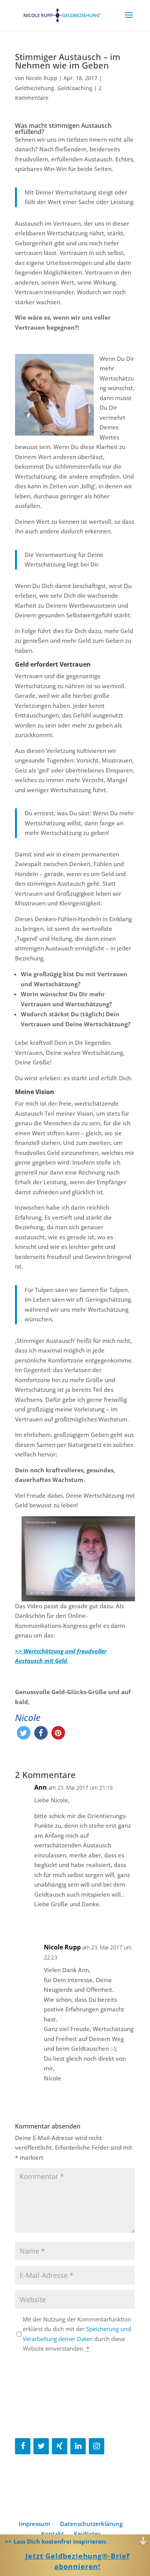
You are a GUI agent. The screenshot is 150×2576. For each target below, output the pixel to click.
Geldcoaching (75, 88)
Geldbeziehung (35, 88)
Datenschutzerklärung (91, 2524)
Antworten (114, 1920)
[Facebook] (23, 2446)
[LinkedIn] (78, 2446)
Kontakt (52, 2534)
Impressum (34, 2524)
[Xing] (60, 2446)
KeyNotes (87, 2534)
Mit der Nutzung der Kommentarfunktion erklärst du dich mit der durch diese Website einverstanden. (77, 2334)
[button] (24, 1733)
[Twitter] (41, 2446)
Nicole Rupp (42, 78)
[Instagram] (97, 2446)
